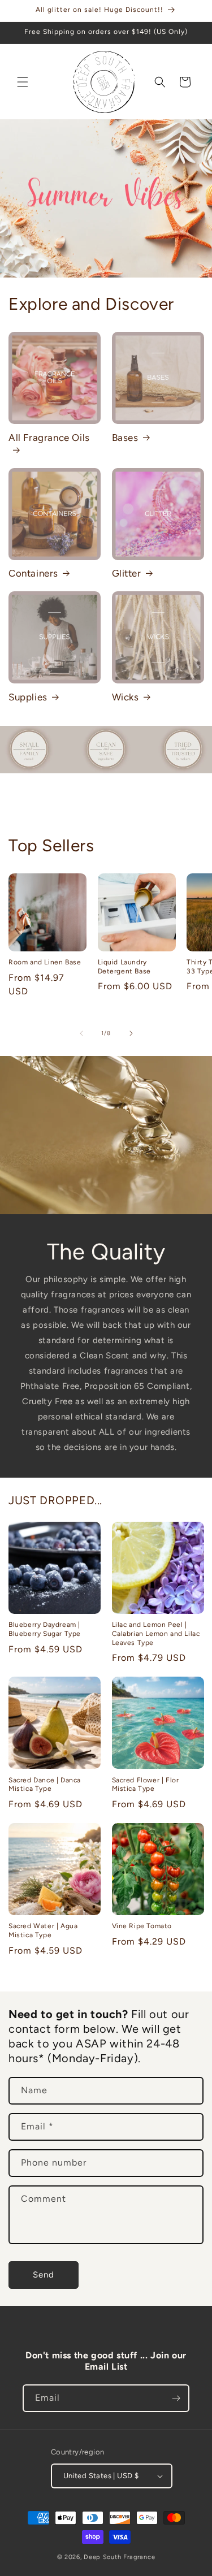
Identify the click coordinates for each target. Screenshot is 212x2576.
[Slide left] (81, 1033)
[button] (23, 82)
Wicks (126, 697)
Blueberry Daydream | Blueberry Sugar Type (45, 1629)
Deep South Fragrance (119, 2557)
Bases (125, 438)
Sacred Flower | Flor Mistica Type (146, 1785)
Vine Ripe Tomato (142, 1926)
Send (44, 2275)
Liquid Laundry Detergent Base (124, 967)
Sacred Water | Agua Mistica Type (43, 1930)
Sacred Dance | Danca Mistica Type (45, 1785)
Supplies (28, 697)
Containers (33, 573)
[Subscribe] (176, 2398)
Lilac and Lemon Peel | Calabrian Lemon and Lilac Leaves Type (156, 1633)
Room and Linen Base (45, 962)
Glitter (127, 573)
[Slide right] (131, 1033)
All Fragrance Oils (49, 438)
